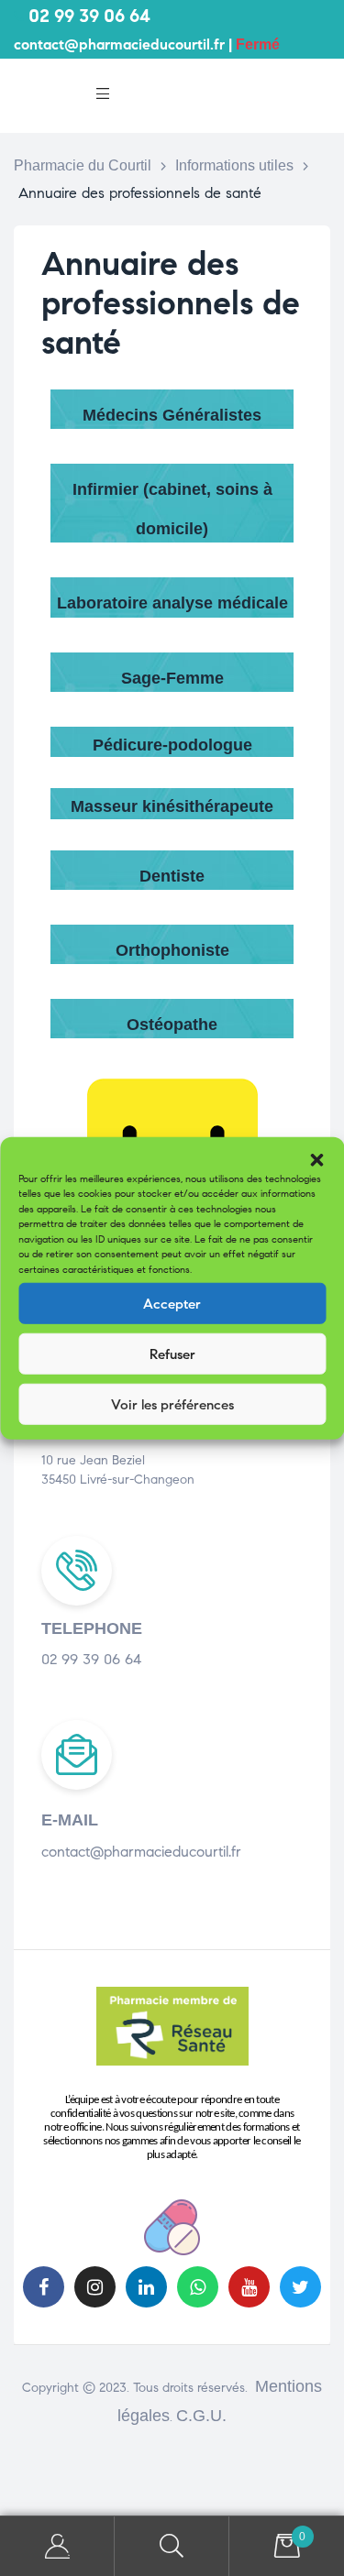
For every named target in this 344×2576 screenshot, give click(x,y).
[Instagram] (95, 2287)
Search (172, 2546)
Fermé (258, 44)
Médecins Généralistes (172, 415)
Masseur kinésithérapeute (172, 806)
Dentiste (172, 876)
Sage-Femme (172, 678)
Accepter (172, 1303)
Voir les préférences (172, 1404)
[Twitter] (300, 2287)
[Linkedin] (146, 2287)
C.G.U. (201, 2416)
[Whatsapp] (198, 2287)
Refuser (172, 1354)
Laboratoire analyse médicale (172, 603)
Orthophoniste (172, 950)
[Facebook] (44, 2287)
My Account (57, 2546)
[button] (316, 1159)
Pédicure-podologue (172, 745)
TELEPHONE (92, 1628)
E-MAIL (70, 1820)
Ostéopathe (172, 1025)
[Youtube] (249, 2287)
